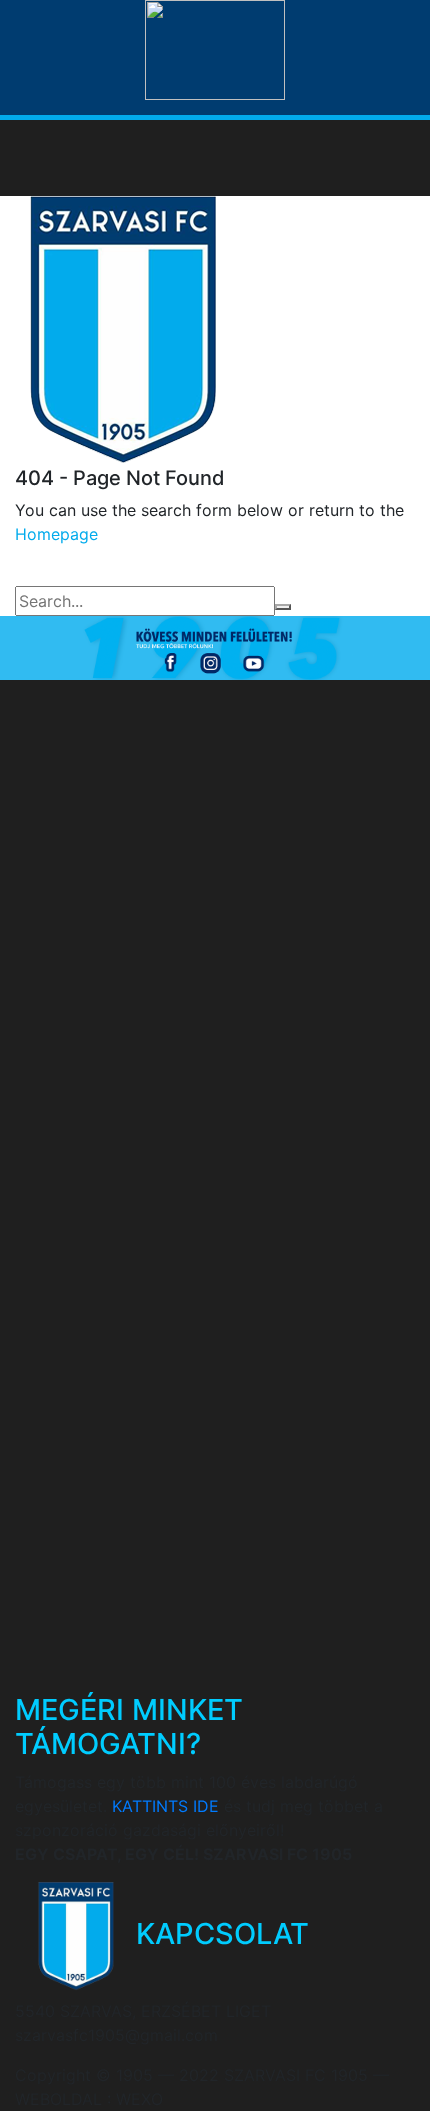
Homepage (56, 534)
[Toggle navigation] (386, 158)
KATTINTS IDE (165, 1806)
